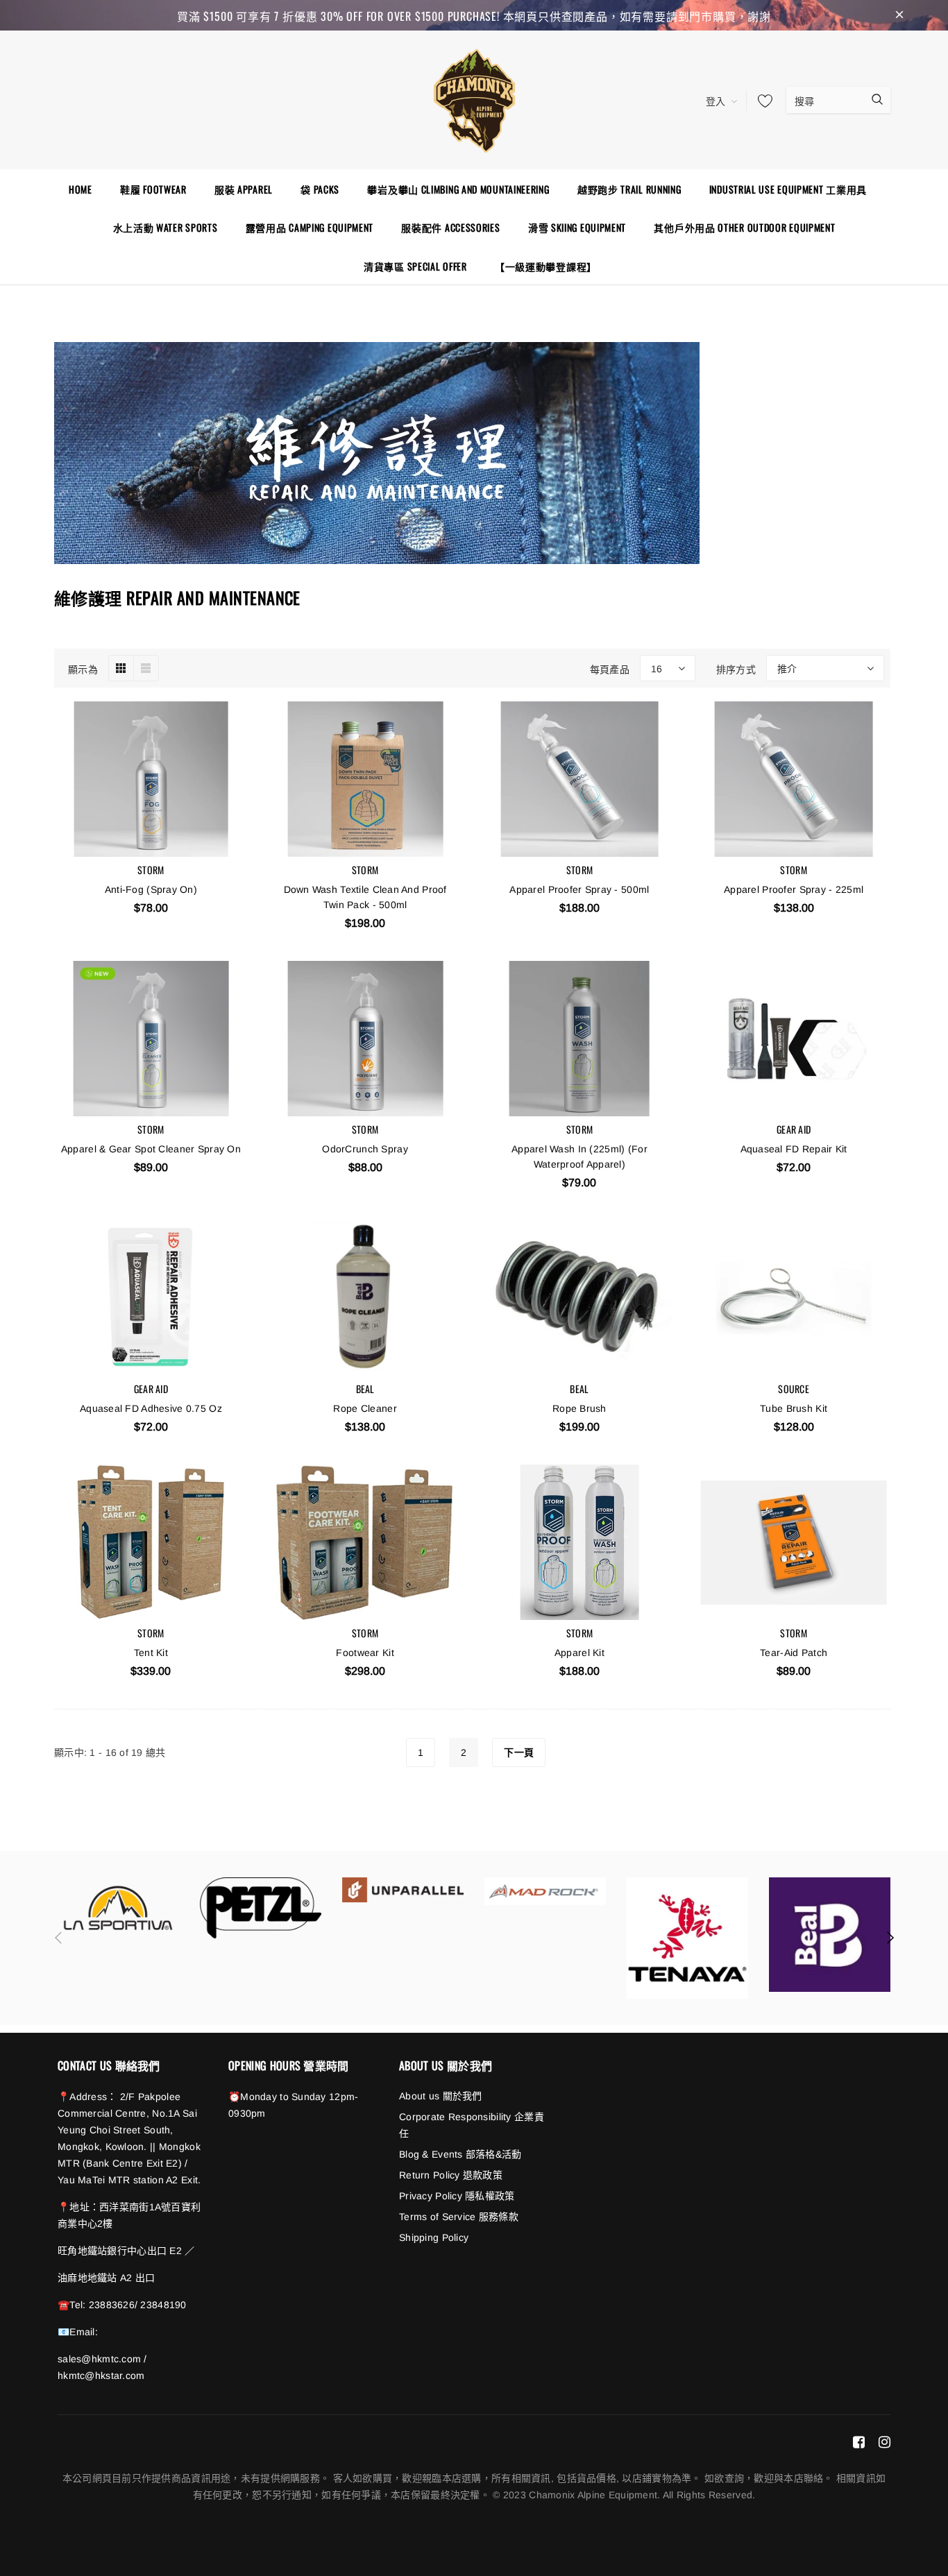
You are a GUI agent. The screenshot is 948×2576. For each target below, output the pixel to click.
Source (794, 1389)
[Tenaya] (687, 1938)
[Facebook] (859, 2441)
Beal (365, 1389)
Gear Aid (794, 1129)
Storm (151, 870)
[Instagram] (884, 2441)
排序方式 (736, 668)
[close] (899, 15)
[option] (118, 1908)
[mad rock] (545, 1891)
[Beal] (830, 1935)
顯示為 (83, 668)
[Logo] (474, 99)
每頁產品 (610, 668)
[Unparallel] (403, 1890)
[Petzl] (261, 1908)
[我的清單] (761, 101)
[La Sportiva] (118, 1908)
